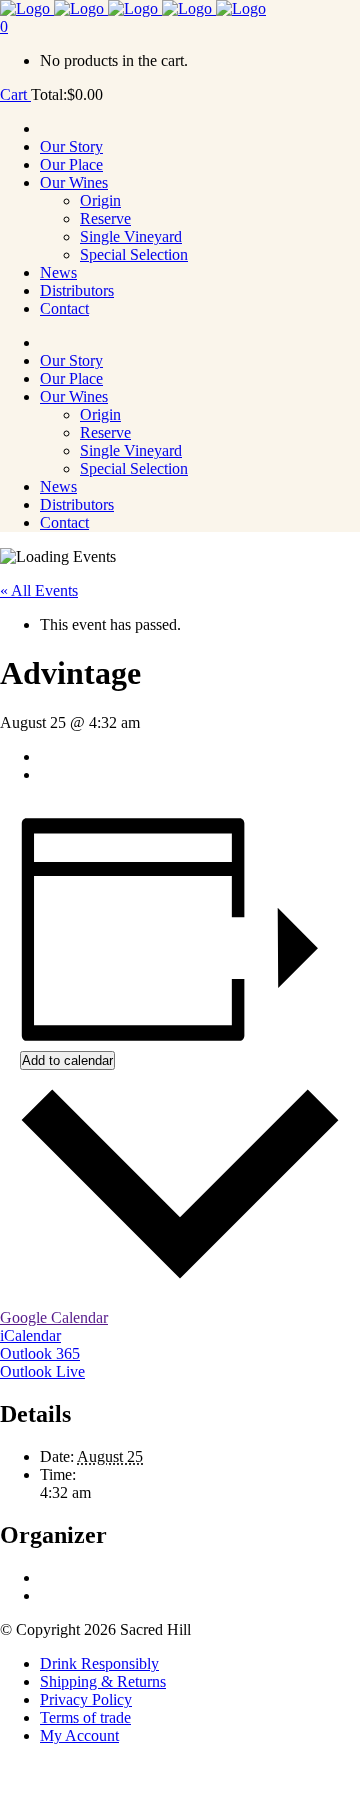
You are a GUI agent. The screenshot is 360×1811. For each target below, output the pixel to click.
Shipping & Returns (103, 1681)
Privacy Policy (86, 1699)
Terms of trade (85, 1717)
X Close (26, 1801)
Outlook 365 (40, 1353)
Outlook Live (42, 1371)
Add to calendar (67, 1060)
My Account (79, 1735)
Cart (15, 94)
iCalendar (30, 1335)
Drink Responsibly (99, 1663)
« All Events (39, 590)
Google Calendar (54, 1317)
